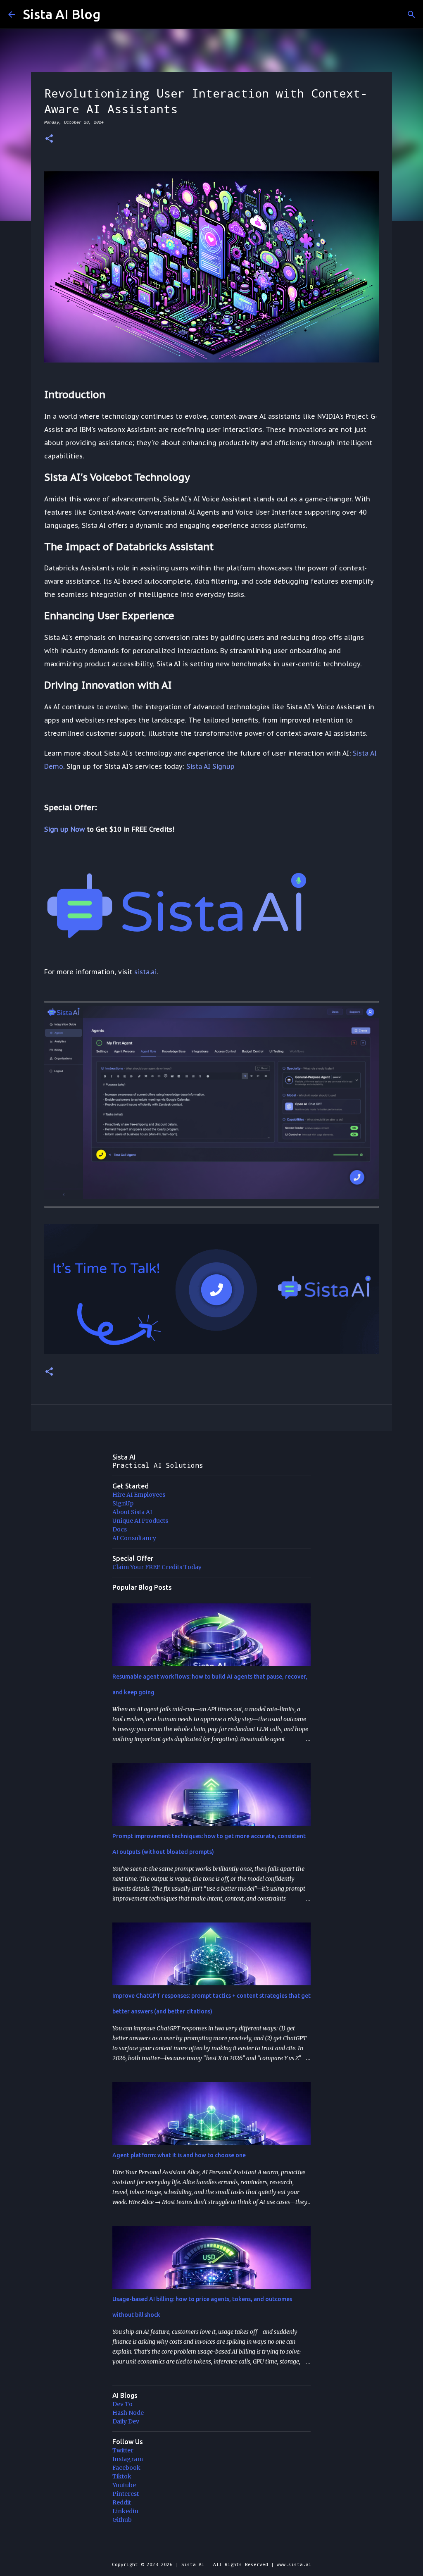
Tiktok (122, 2476)
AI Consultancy (134, 1538)
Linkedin (125, 2511)
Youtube (124, 2485)
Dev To (122, 2404)
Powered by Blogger (216, 2547)
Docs (120, 1529)
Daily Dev (126, 2421)
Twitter (123, 2450)
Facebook (126, 2468)
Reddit (122, 2502)
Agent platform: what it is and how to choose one (179, 2155)
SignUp (123, 1503)
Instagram (128, 2459)
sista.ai (145, 972)
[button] (49, 139)
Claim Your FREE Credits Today (157, 1567)
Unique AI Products (140, 1521)
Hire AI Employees (139, 1495)
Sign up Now (64, 829)
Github (122, 2520)
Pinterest (126, 2494)
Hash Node (128, 2413)
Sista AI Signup (210, 766)
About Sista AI (132, 1512)
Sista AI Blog (62, 14)
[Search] (411, 14)
